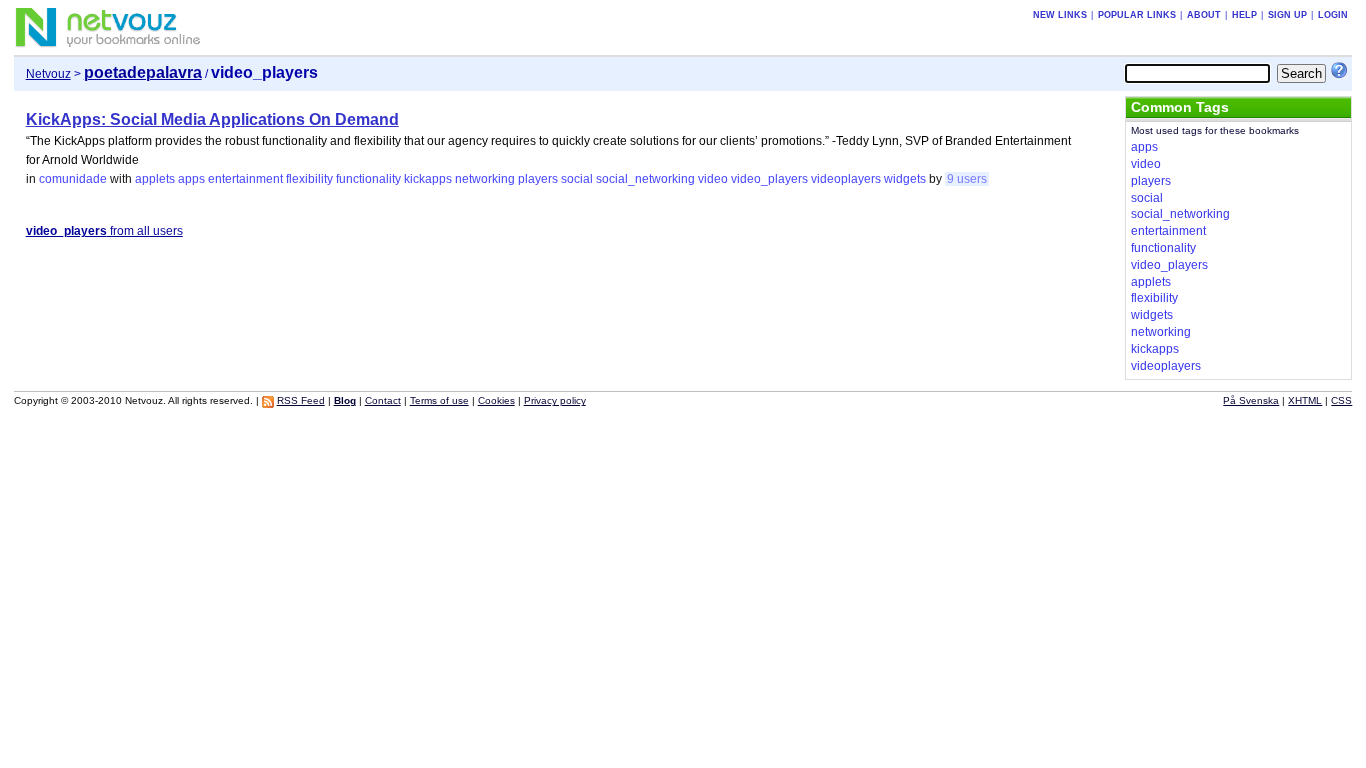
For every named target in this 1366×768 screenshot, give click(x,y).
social (577, 179)
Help (1244, 15)
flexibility (309, 179)
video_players (769, 179)
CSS (1341, 400)
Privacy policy (555, 400)
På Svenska (1251, 400)
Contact (383, 400)
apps (191, 179)
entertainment (245, 179)
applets (155, 179)
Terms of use (439, 400)
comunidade (73, 179)
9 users (967, 179)
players (538, 179)
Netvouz (48, 74)
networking (485, 179)
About (1204, 15)
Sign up (1287, 15)
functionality (368, 179)
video (713, 179)
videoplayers (846, 179)
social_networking (645, 179)
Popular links (1137, 15)
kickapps (428, 179)
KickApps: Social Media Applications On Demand (212, 119)
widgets (905, 179)
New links (1060, 15)
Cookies (496, 400)
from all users (104, 231)
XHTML (1305, 400)
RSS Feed (301, 400)
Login (1333, 15)
